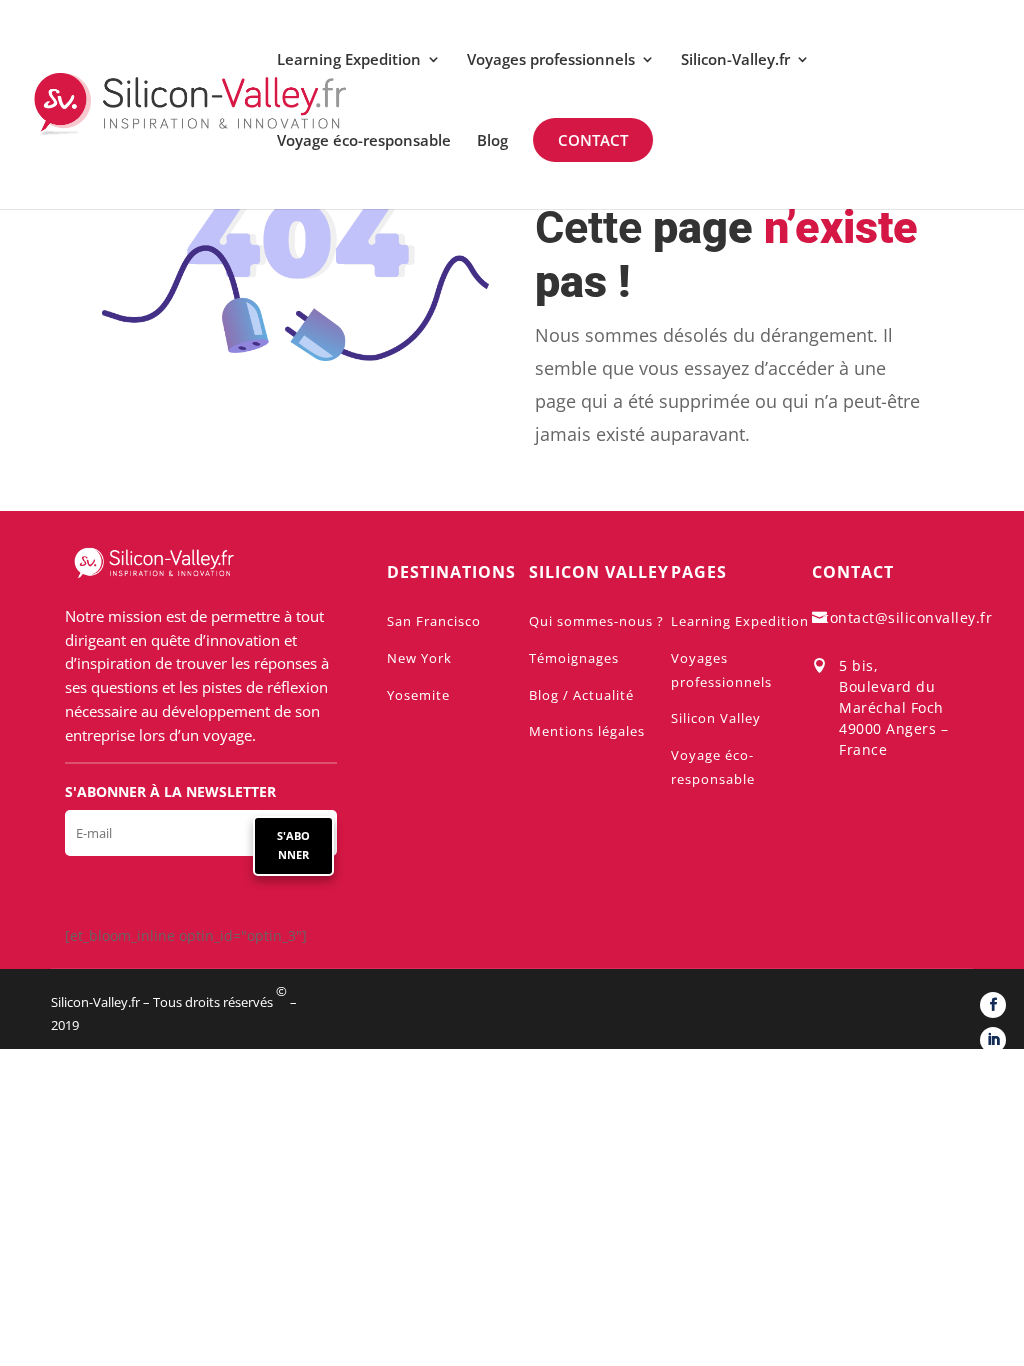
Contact (593, 140)
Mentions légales (587, 731)
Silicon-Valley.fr (735, 60)
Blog (492, 141)
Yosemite (418, 695)
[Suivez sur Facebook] (993, 1005)
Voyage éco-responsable (364, 141)
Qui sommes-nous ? (596, 621)
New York (419, 658)
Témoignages (574, 658)
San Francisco (434, 621)
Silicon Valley (716, 718)
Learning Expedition (349, 60)
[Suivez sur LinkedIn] (993, 1040)
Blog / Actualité (581, 695)
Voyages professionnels (551, 60)
